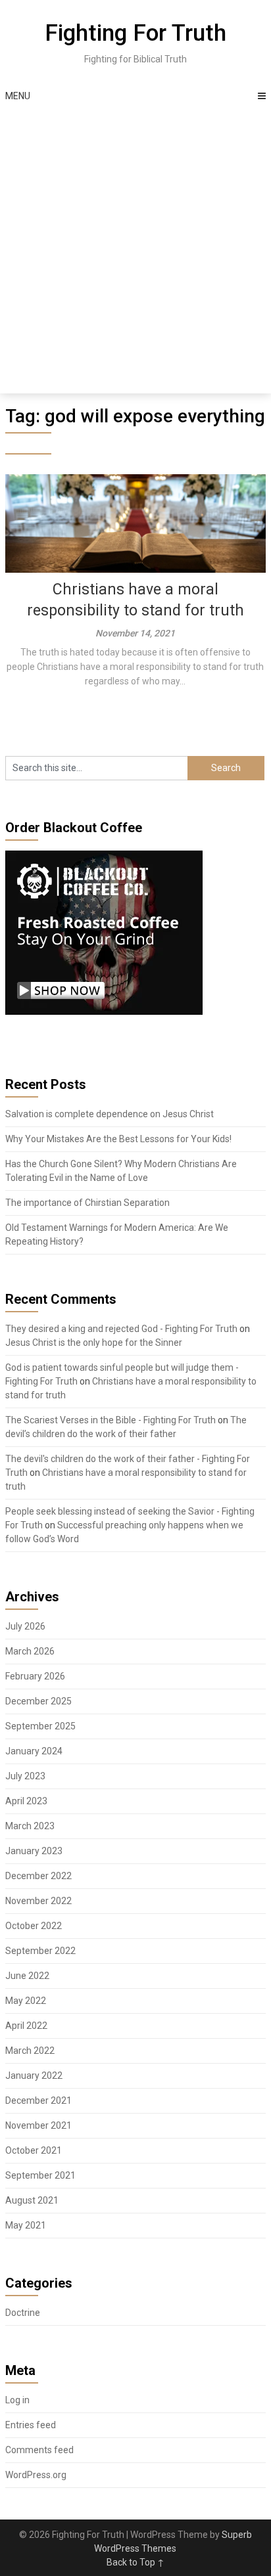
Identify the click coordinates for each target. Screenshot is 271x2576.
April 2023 (26, 1801)
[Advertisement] (135, 252)
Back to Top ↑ (135, 2562)
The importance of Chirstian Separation (87, 1203)
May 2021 (26, 2225)
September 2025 (40, 1726)
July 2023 (25, 1776)
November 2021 (38, 2125)
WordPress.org (36, 2475)
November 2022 (38, 1901)
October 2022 (34, 1926)
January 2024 (34, 1751)
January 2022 (34, 2076)
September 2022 (40, 1951)
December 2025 (38, 1701)
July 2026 (25, 1626)
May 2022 (26, 2001)
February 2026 (35, 1676)
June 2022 (27, 1976)
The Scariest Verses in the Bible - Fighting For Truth (111, 1420)
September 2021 (40, 2175)
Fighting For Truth (135, 33)
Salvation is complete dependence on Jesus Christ (110, 1114)
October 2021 (34, 2150)
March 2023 (30, 1826)
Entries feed (31, 2425)
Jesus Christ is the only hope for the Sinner (94, 1343)
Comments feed (39, 2450)
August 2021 (32, 2200)
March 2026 (30, 1651)
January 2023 (34, 1851)
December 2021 (38, 2100)
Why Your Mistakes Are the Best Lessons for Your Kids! (118, 1139)
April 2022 (26, 2026)
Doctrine (23, 2313)
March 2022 (30, 2051)
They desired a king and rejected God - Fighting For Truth (121, 1329)
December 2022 (38, 1876)
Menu (18, 96)
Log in (17, 2400)
